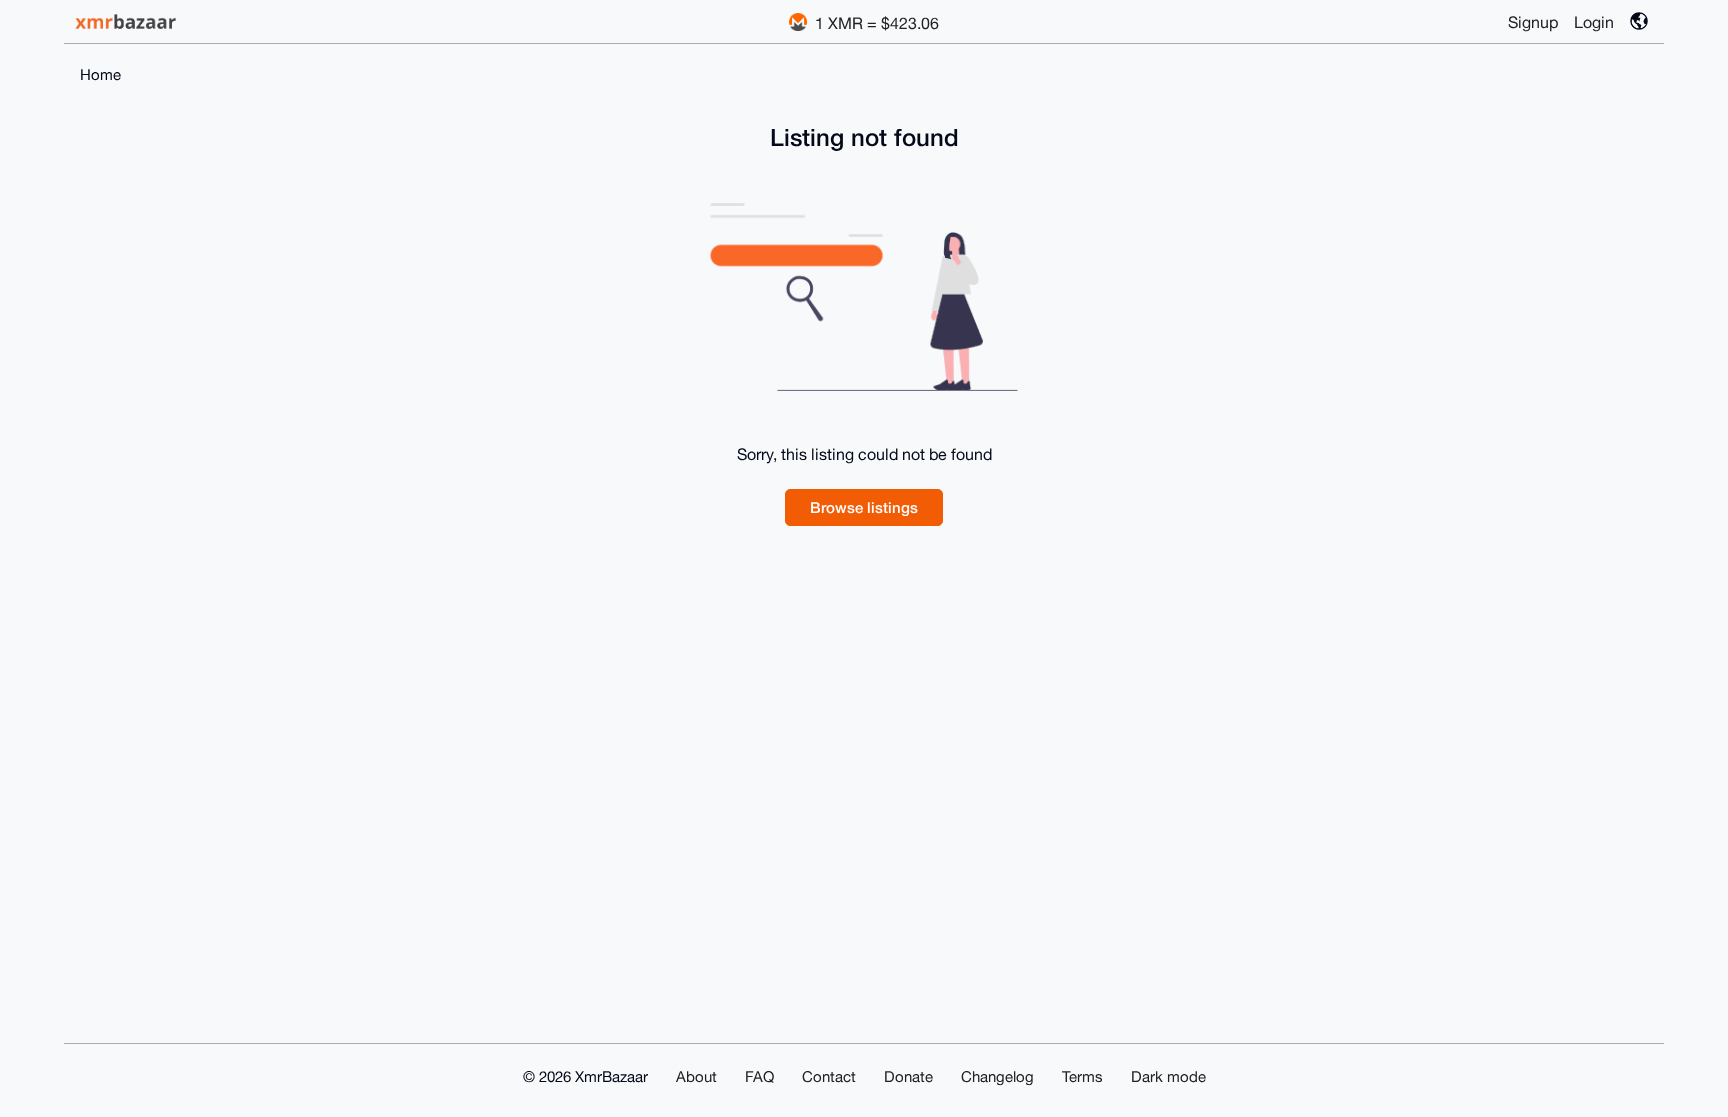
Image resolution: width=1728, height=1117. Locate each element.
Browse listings (864, 507)
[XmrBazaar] (128, 21)
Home (100, 74)
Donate (908, 1076)
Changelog (997, 1076)
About (696, 1076)
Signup (1533, 22)
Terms (1082, 1076)
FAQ (759, 1076)
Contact (829, 1076)
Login (1594, 22)
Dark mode (1168, 1076)
